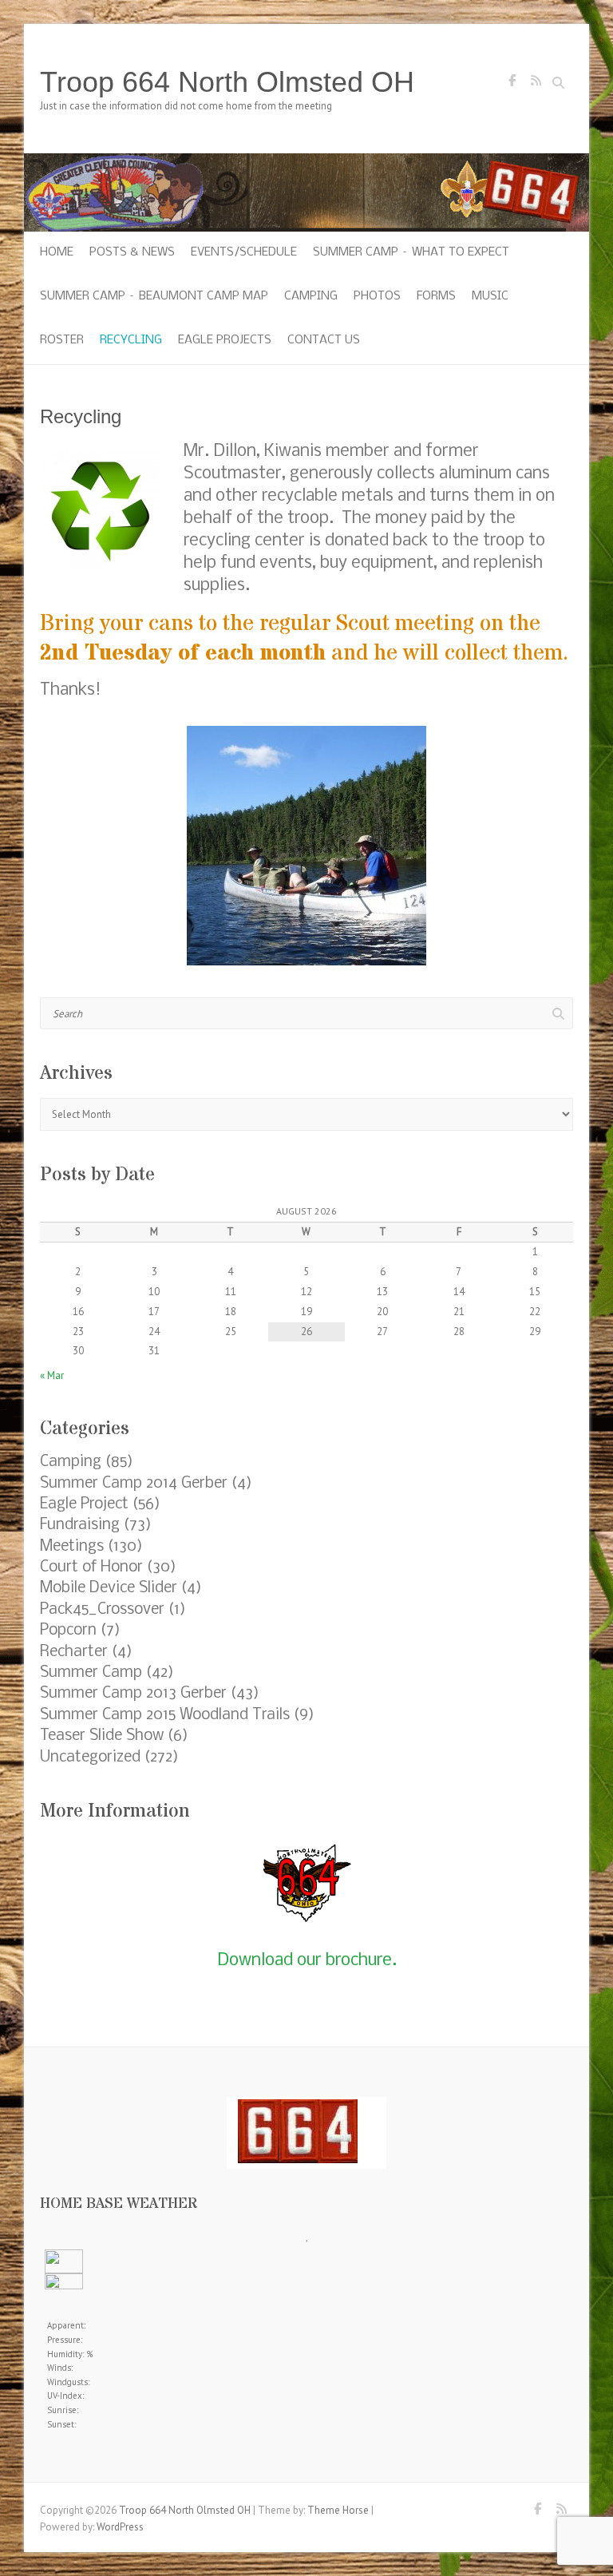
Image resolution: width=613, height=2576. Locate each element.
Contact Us (324, 340)
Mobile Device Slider (109, 1588)
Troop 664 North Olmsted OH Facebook (512, 85)
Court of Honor (91, 1567)
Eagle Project (84, 1504)
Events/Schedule (244, 252)
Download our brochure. (307, 1961)
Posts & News (132, 252)
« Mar (52, 1375)
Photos (377, 296)
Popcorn (68, 1631)
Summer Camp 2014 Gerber (134, 1484)
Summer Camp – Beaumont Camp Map (154, 296)
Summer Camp (91, 1673)
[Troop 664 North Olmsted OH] (306, 161)
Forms (436, 296)
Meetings (72, 1547)
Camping (311, 296)
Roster (62, 340)
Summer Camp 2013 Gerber (133, 1694)
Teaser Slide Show (102, 1736)
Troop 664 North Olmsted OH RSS (536, 85)
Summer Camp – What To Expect (411, 252)
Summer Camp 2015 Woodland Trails (165, 1715)
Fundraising (80, 1525)
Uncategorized (90, 1758)
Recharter (74, 1652)
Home (57, 252)
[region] (306, 846)
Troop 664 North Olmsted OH (227, 82)
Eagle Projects (225, 340)
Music (490, 296)
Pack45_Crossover (102, 1610)
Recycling (131, 340)
